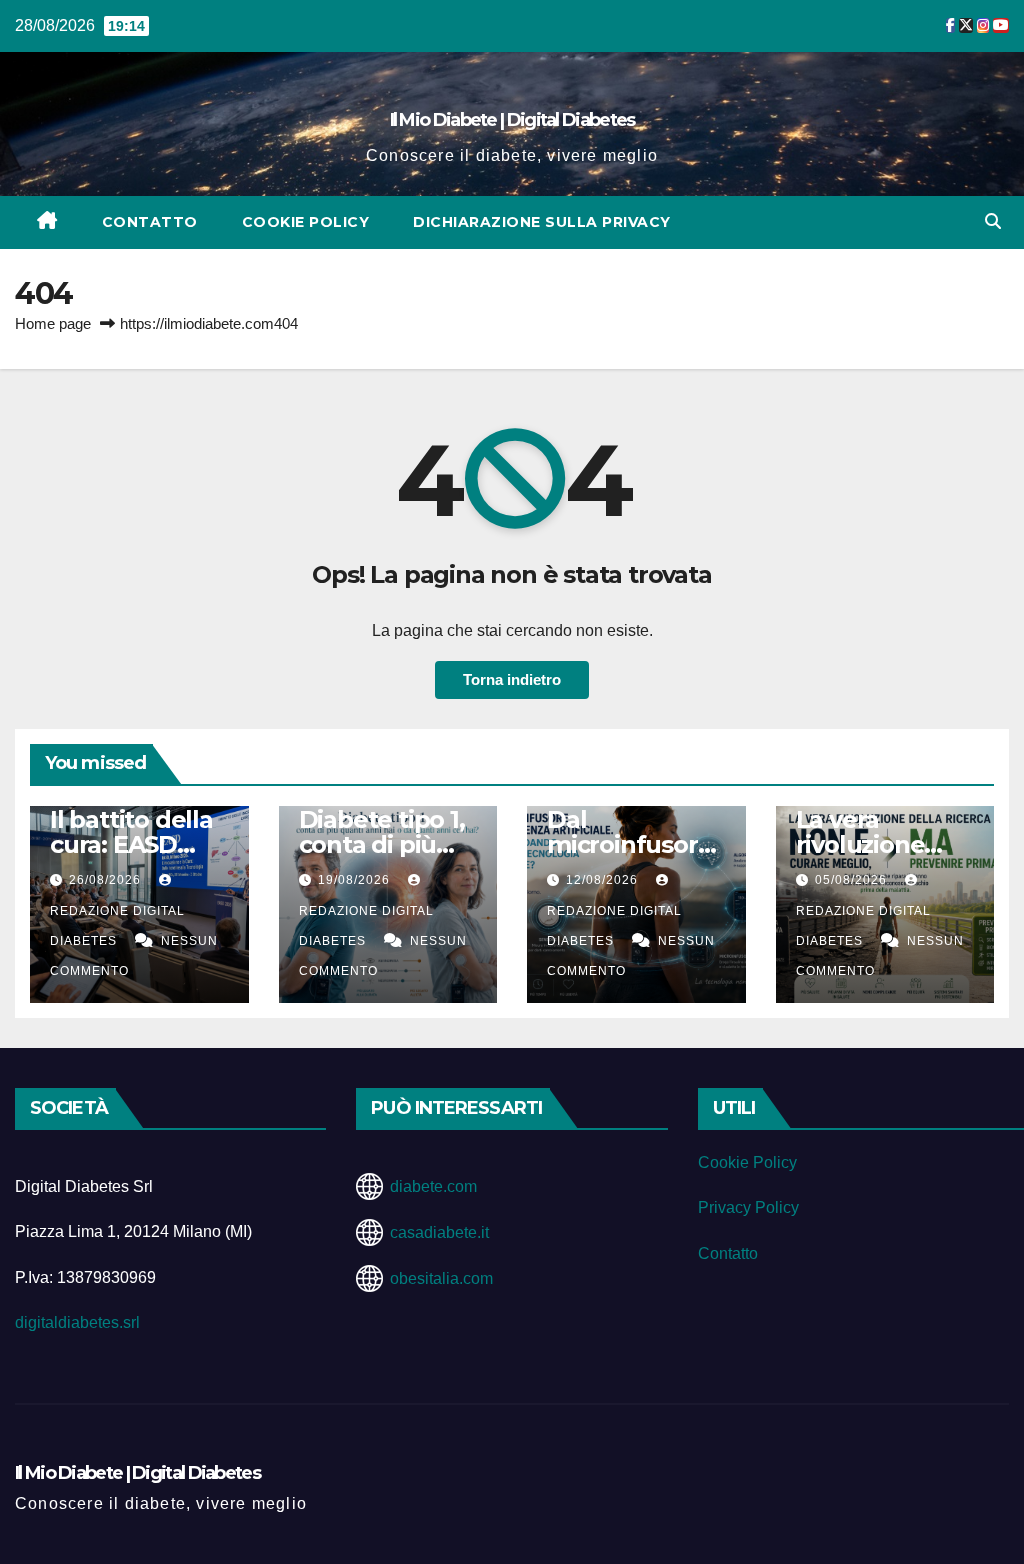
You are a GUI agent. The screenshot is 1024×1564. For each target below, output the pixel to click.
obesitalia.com (441, 1278)
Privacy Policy (748, 1207)
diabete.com (433, 1186)
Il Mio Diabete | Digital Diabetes (512, 120)
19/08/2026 (356, 880)
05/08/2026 (853, 880)
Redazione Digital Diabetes (117, 926)
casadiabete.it (439, 1232)
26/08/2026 (107, 880)
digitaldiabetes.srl (77, 1322)
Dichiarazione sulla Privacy (542, 222)
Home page (53, 323)
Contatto (150, 222)
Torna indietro (512, 679)
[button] (993, 221)
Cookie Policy (306, 222)
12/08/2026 (604, 880)
